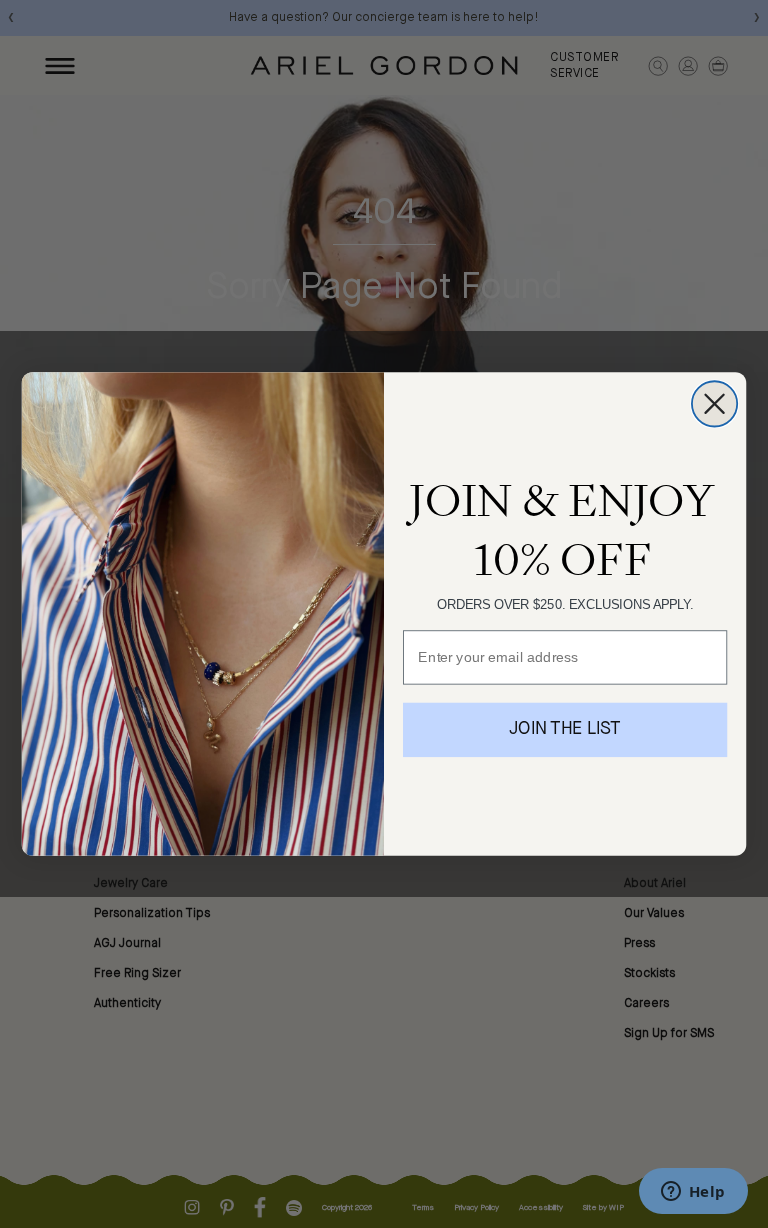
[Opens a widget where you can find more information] (693, 1193)
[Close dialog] (714, 403)
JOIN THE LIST (565, 730)
